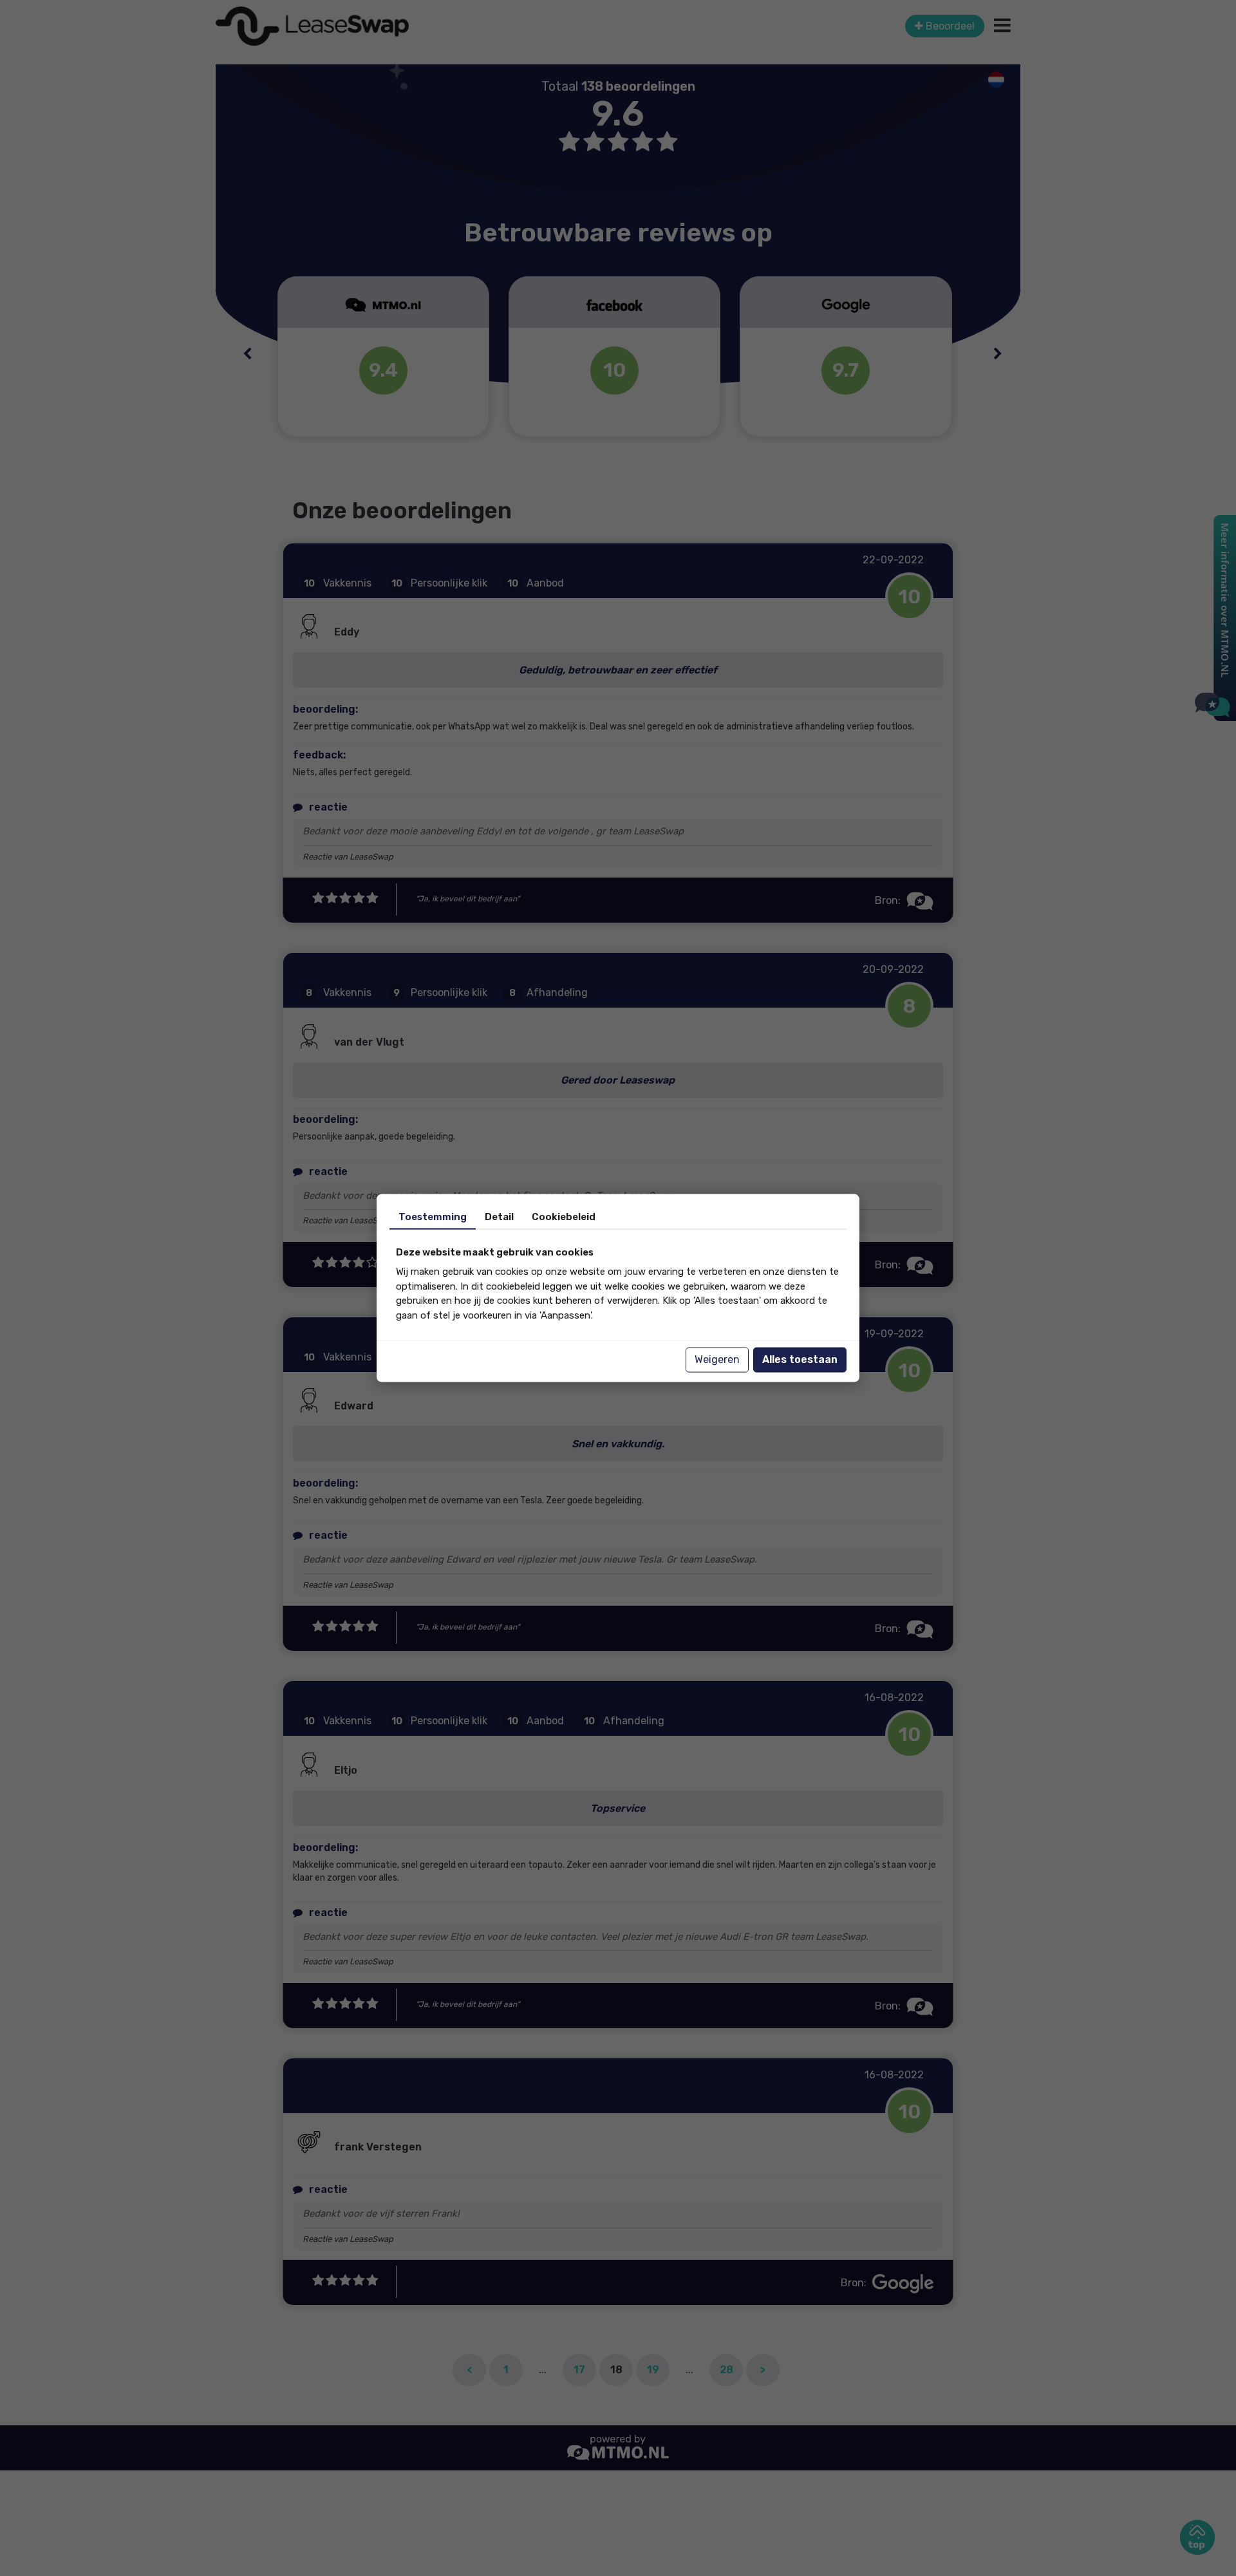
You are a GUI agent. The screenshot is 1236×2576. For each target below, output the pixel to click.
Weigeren (717, 1359)
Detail (499, 1216)
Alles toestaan (800, 1359)
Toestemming (433, 1216)
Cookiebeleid (564, 1216)
